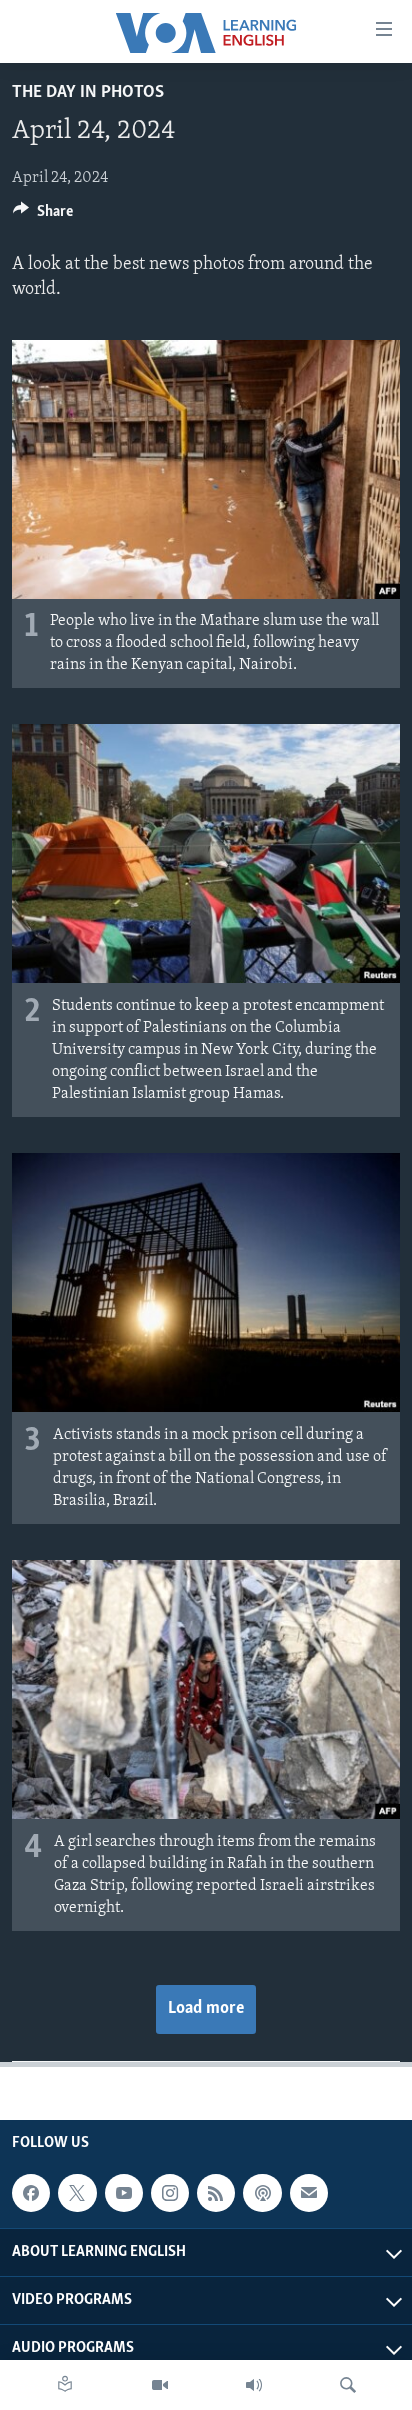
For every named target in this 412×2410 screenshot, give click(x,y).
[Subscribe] (309, 2193)
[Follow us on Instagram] (170, 2193)
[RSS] (216, 2193)
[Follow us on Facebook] (31, 2193)
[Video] (160, 2385)
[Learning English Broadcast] (254, 2385)
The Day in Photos (88, 93)
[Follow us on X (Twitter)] (77, 2193)
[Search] (348, 2385)
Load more (206, 2009)
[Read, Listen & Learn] (65, 2385)
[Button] (43, 216)
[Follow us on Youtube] (124, 2193)
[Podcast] (262, 2193)
